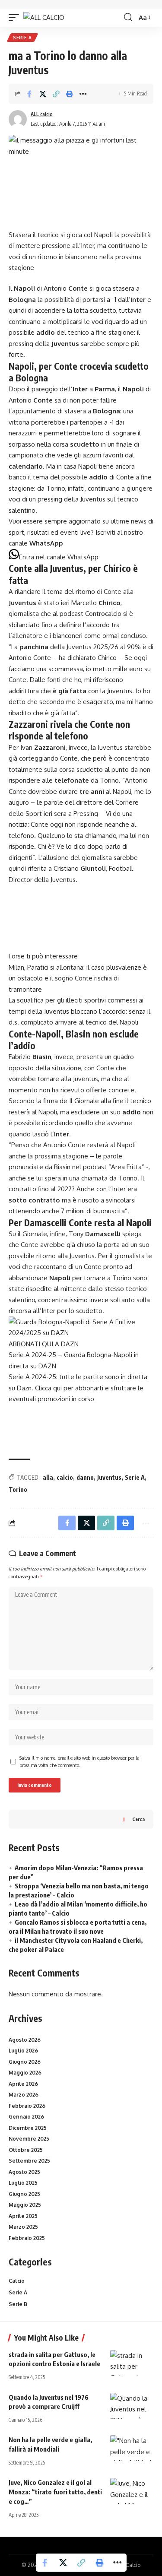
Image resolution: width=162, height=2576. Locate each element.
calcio (65, 1477)
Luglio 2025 (23, 2183)
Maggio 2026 (25, 2073)
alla (48, 1477)
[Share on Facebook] (29, 94)
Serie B (18, 2304)
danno (85, 1477)
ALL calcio (42, 114)
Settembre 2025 (29, 2161)
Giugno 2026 (25, 2062)
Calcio (17, 2281)
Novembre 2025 (29, 2139)
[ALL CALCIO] (44, 17)
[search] (128, 17)
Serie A (22, 38)
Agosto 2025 (24, 2172)
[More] (83, 94)
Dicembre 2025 (28, 2128)
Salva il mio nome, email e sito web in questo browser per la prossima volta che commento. (79, 1762)
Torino (18, 1489)
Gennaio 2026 (26, 2117)
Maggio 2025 (25, 2205)
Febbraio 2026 (27, 2106)
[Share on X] (43, 94)
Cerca (138, 1819)
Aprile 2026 (23, 2084)
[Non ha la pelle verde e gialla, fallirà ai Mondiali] (132, 2448)
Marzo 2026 (24, 2095)
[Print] (70, 94)
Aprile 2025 (23, 2216)
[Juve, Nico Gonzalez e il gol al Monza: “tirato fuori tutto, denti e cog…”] (132, 2491)
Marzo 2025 (23, 2227)
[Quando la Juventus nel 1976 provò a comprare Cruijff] (132, 2406)
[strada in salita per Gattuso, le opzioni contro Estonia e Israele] (132, 2363)
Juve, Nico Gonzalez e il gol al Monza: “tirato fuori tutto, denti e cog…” (55, 2492)
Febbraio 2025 (27, 2238)
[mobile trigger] (16, 17)
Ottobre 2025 (26, 2150)
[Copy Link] (56, 94)
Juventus (109, 1477)
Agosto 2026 (25, 2040)
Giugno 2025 (24, 2194)
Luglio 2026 (23, 2051)
